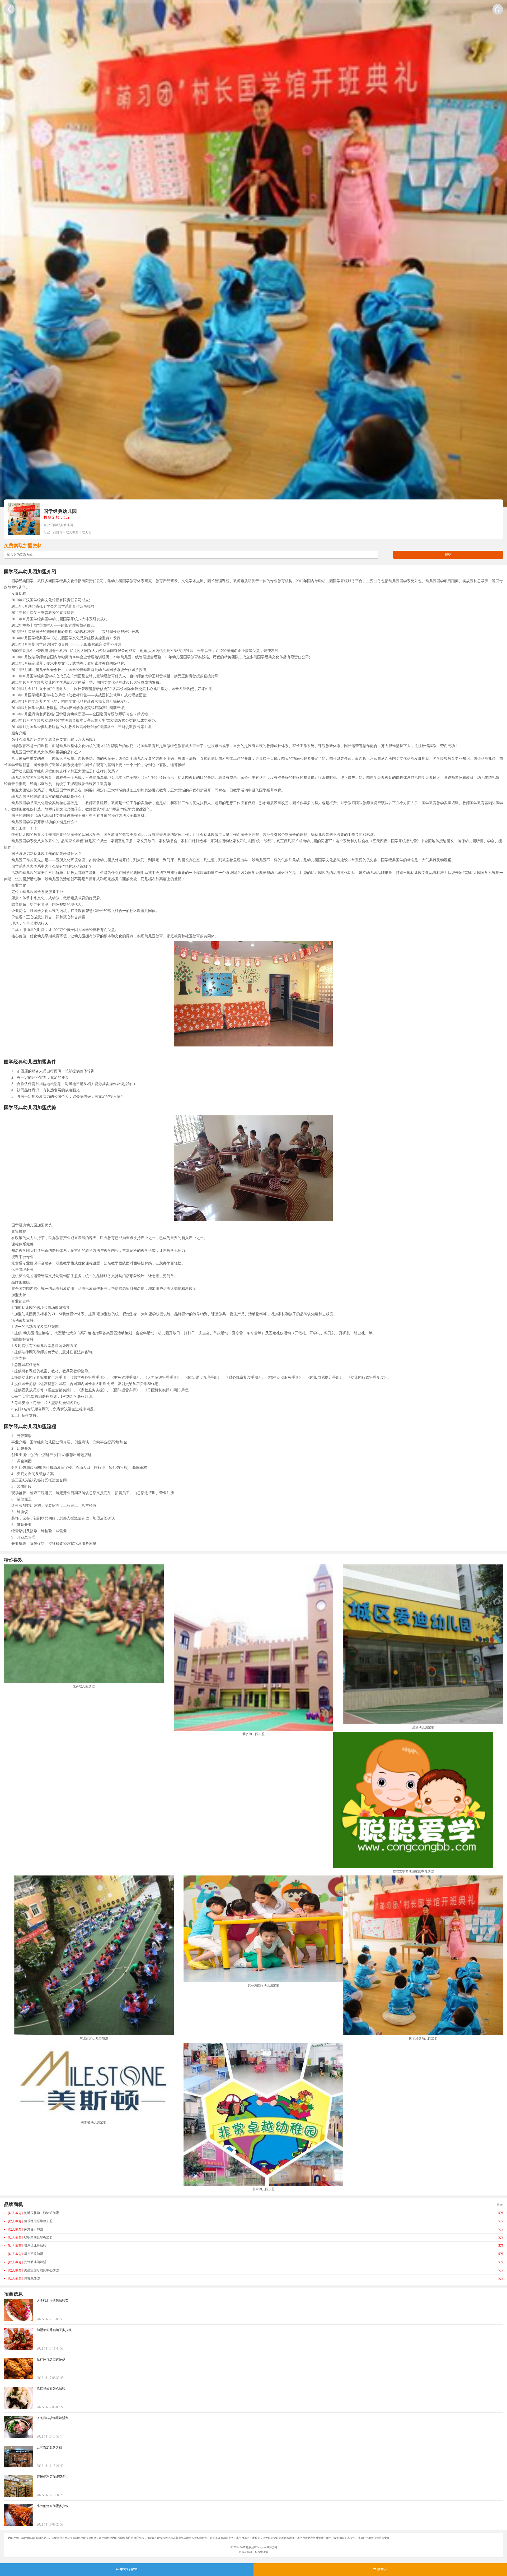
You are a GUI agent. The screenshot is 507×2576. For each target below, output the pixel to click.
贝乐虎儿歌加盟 (27, 2246)
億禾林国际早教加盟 (30, 2221)
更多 (500, 2204)
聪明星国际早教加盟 (30, 2237)
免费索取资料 (127, 2570)
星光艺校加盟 (25, 2254)
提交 (448, 555)
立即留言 (380, 2570)
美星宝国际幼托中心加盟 (33, 2270)
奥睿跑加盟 (24, 2278)
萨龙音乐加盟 (25, 2229)
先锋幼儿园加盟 (27, 2262)
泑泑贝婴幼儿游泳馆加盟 (33, 2213)
